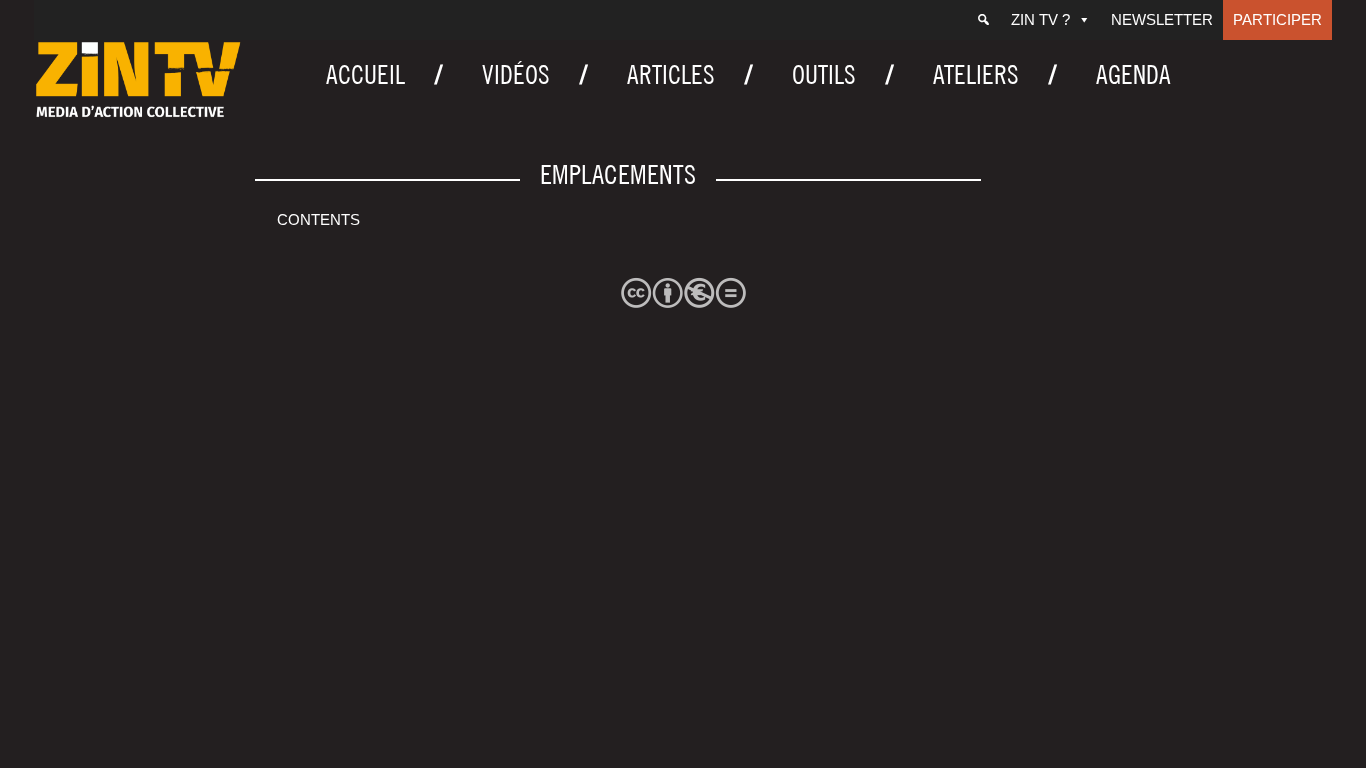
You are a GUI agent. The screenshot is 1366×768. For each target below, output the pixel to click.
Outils (824, 74)
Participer (1277, 19)
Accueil (365, 74)
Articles (671, 74)
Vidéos (516, 74)
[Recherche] (983, 20)
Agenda (1133, 74)
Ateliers (976, 74)
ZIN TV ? (1040, 19)
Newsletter (1162, 19)
